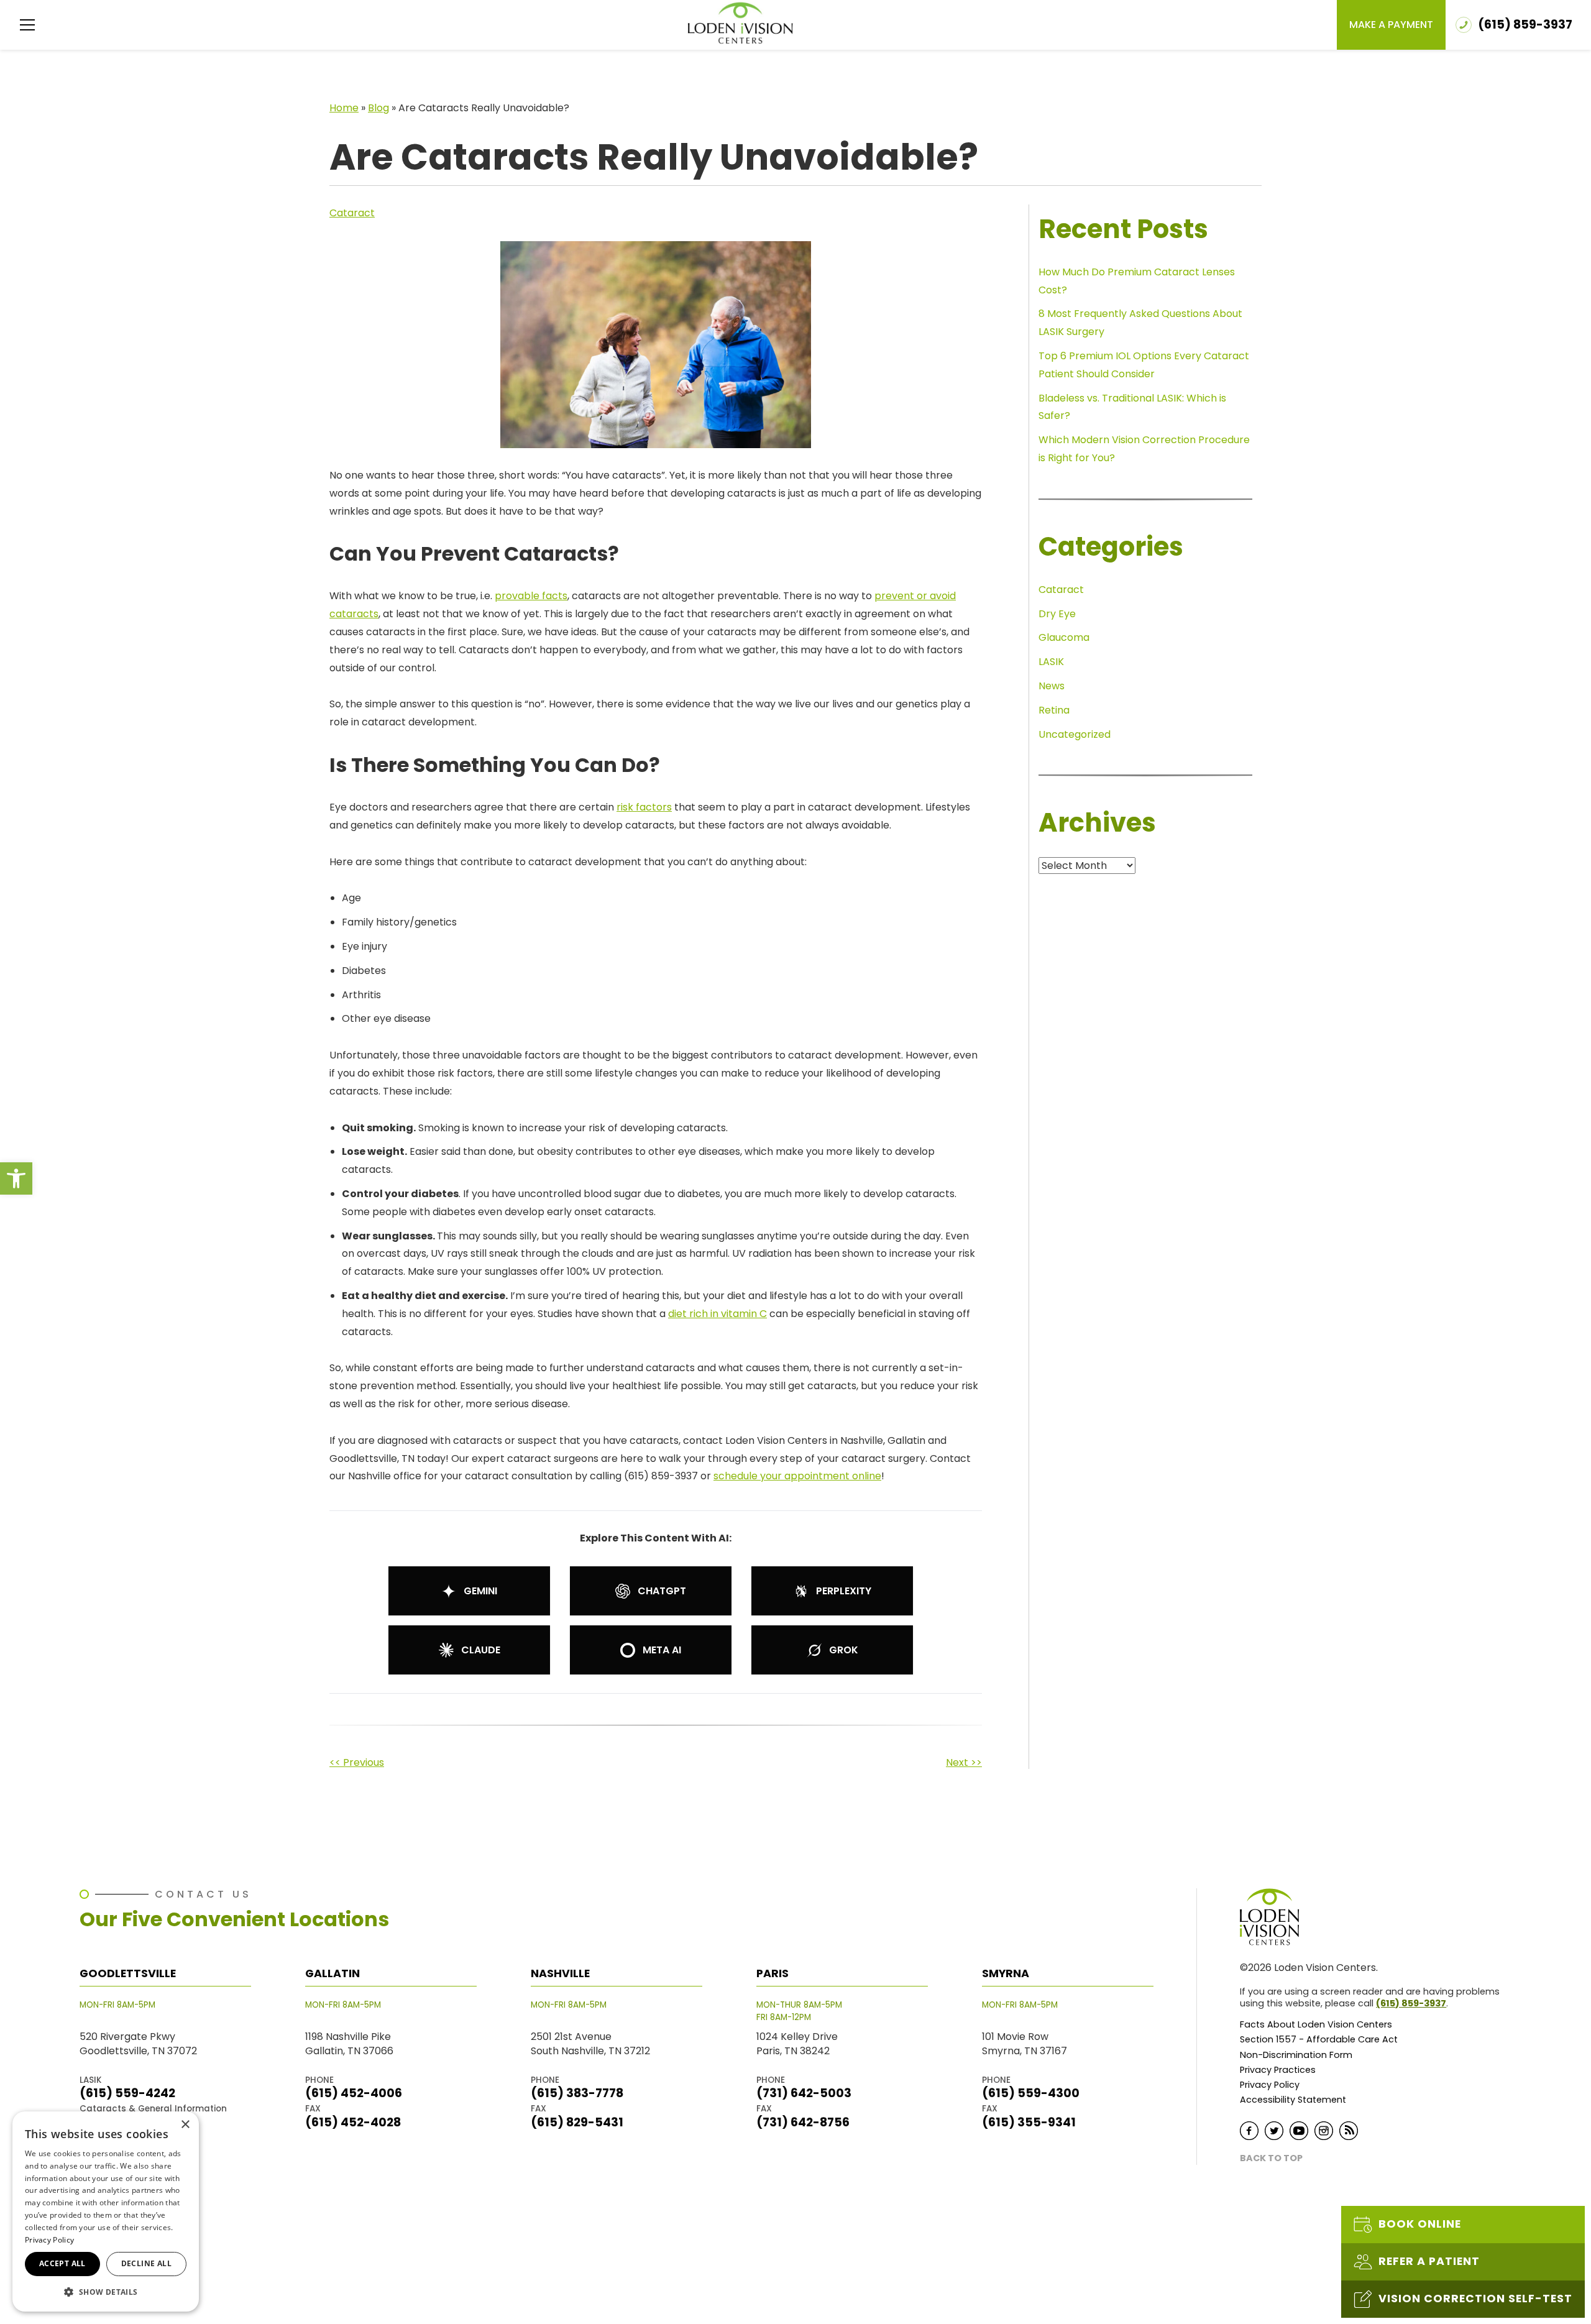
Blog (378, 108)
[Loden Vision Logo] (1277, 1917)
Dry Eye (1057, 614)
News (1052, 686)
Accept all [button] (62, 2263)
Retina (1054, 710)
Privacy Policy (1270, 2085)
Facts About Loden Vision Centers (1316, 2025)
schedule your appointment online (797, 1476)
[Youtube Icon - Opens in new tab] (1299, 2131)
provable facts (531, 596)
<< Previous (357, 1762)
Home (344, 108)
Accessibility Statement (1293, 2100)
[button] (16, 1178)
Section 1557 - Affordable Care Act (1319, 2040)
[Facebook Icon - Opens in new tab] (1249, 2131)
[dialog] (106, 2211)
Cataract (352, 213)
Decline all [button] (146, 2263)
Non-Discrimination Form (1296, 2055)
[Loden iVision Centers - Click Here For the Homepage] (740, 23)
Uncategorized (1075, 734)
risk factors (644, 807)
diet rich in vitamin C (718, 1314)
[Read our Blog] (1349, 2131)
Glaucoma (1064, 637)
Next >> (964, 1762)
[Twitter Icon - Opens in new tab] (1274, 2131)
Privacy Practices (1278, 2070)
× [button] (185, 2125)
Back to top (1271, 2158)
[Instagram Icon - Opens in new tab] (1324, 2131)
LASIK (1051, 662)
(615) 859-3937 (1411, 2003)
